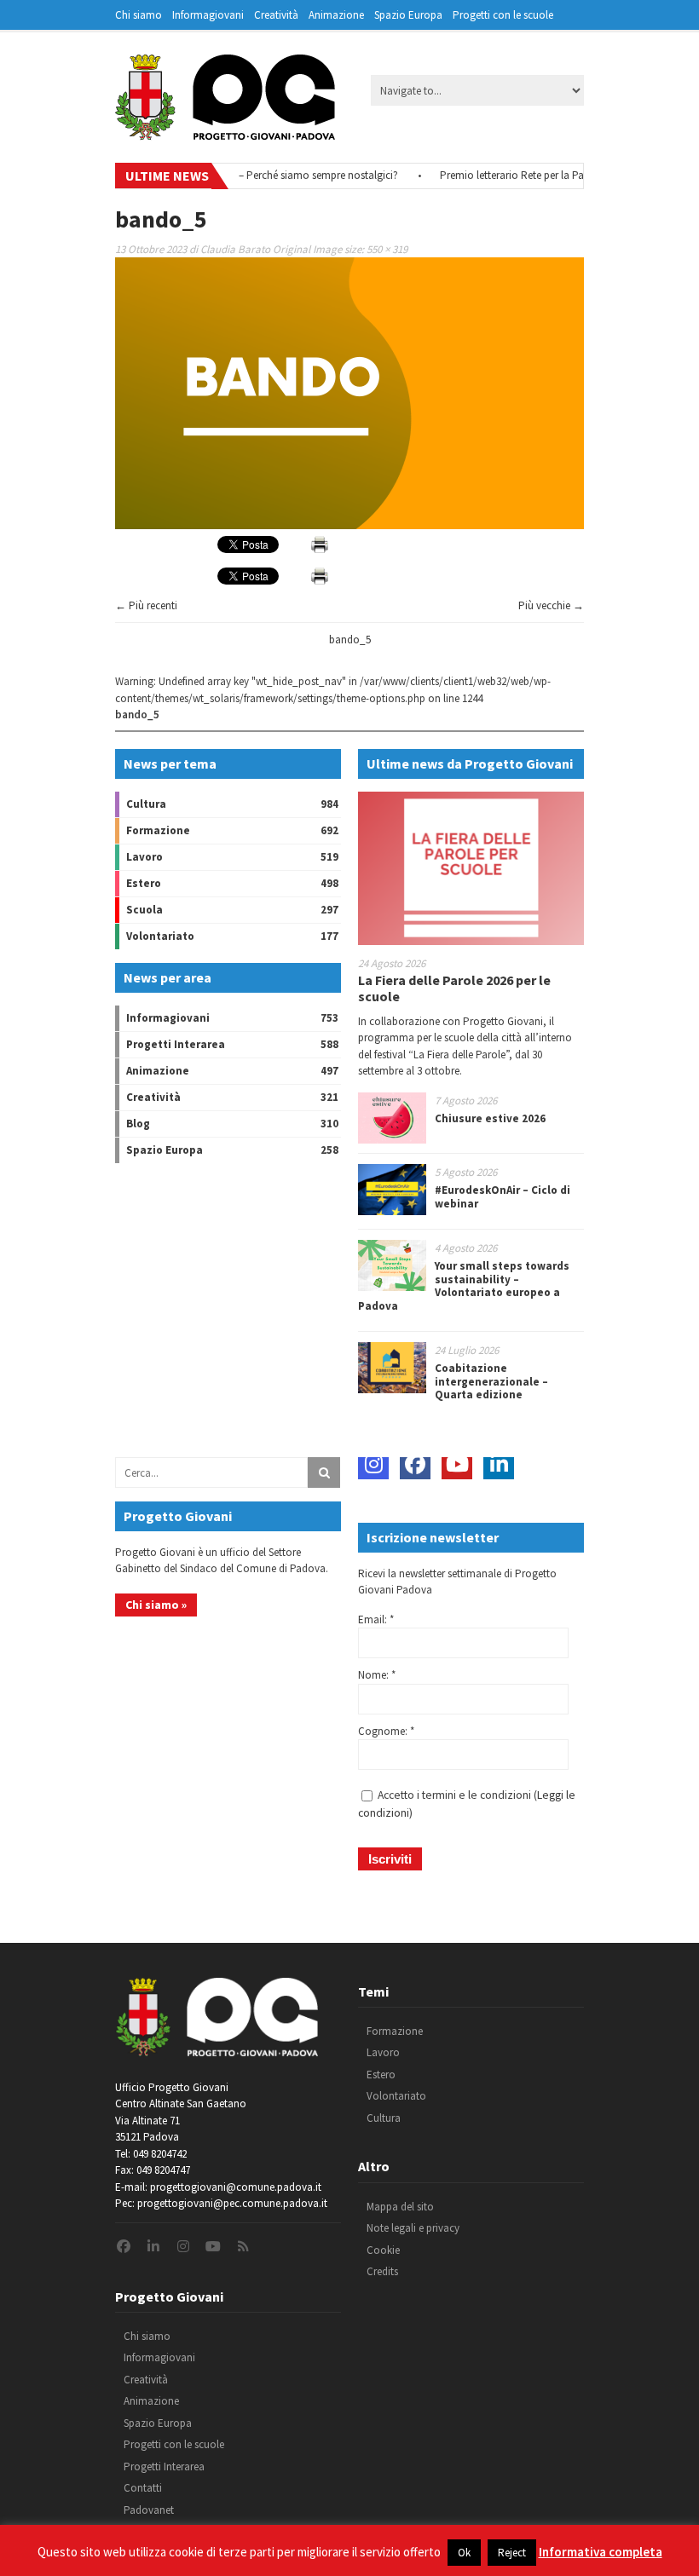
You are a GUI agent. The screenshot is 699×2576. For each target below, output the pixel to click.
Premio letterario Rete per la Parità (496, 175)
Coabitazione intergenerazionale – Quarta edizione (491, 1381)
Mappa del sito (400, 2207)
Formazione (158, 830)
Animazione (336, 15)
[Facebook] (415, 1464)
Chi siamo (139, 15)
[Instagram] (373, 1464)
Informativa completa (601, 2552)
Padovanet (149, 2510)
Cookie (383, 2250)
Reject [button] (512, 2553)
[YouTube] (457, 1464)
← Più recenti (146, 605)
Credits (382, 2271)
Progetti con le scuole (503, 15)
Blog (138, 1124)
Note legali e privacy (413, 2228)
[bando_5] (349, 525)
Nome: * (377, 1675)
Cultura (146, 804)
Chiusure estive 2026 (490, 1118)
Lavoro (144, 857)
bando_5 (350, 640)
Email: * (376, 1619)
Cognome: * (386, 1731)
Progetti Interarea (176, 1044)
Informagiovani (208, 15)
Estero (144, 883)
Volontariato (160, 936)
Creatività (276, 15)
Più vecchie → (551, 605)
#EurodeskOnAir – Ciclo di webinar (503, 1197)
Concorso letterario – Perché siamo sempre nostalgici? (248, 175)
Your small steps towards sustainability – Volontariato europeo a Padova (464, 1286)
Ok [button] (464, 2553)
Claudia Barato (235, 249)
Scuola (144, 910)
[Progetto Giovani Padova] (225, 132)
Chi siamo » (156, 1605)
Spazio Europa (408, 15)
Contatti (143, 2488)
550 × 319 (387, 249)
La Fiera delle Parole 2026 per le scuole (454, 988)
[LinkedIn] (499, 1464)
